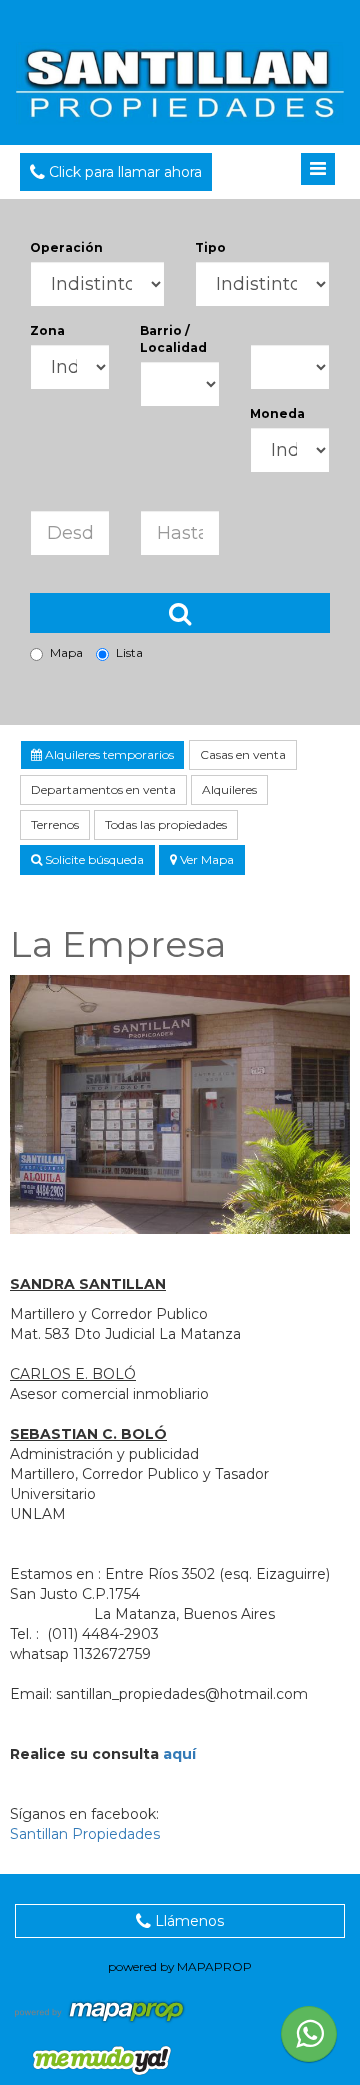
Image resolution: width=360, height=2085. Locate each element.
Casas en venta (243, 754)
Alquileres (229, 789)
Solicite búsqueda (93, 859)
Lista (129, 652)
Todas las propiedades (166, 824)
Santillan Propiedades (85, 1834)
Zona (47, 330)
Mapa (66, 652)
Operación (66, 247)
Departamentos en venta (103, 789)
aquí (179, 1754)
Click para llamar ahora (123, 172)
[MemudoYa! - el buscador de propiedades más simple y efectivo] (95, 2060)
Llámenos (187, 1921)
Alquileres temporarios (108, 754)
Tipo (210, 247)
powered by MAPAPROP (180, 1966)
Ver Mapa (205, 859)
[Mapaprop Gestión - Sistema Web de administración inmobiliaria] (101, 2010)
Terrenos (55, 824)
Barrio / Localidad (173, 339)
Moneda (277, 413)
